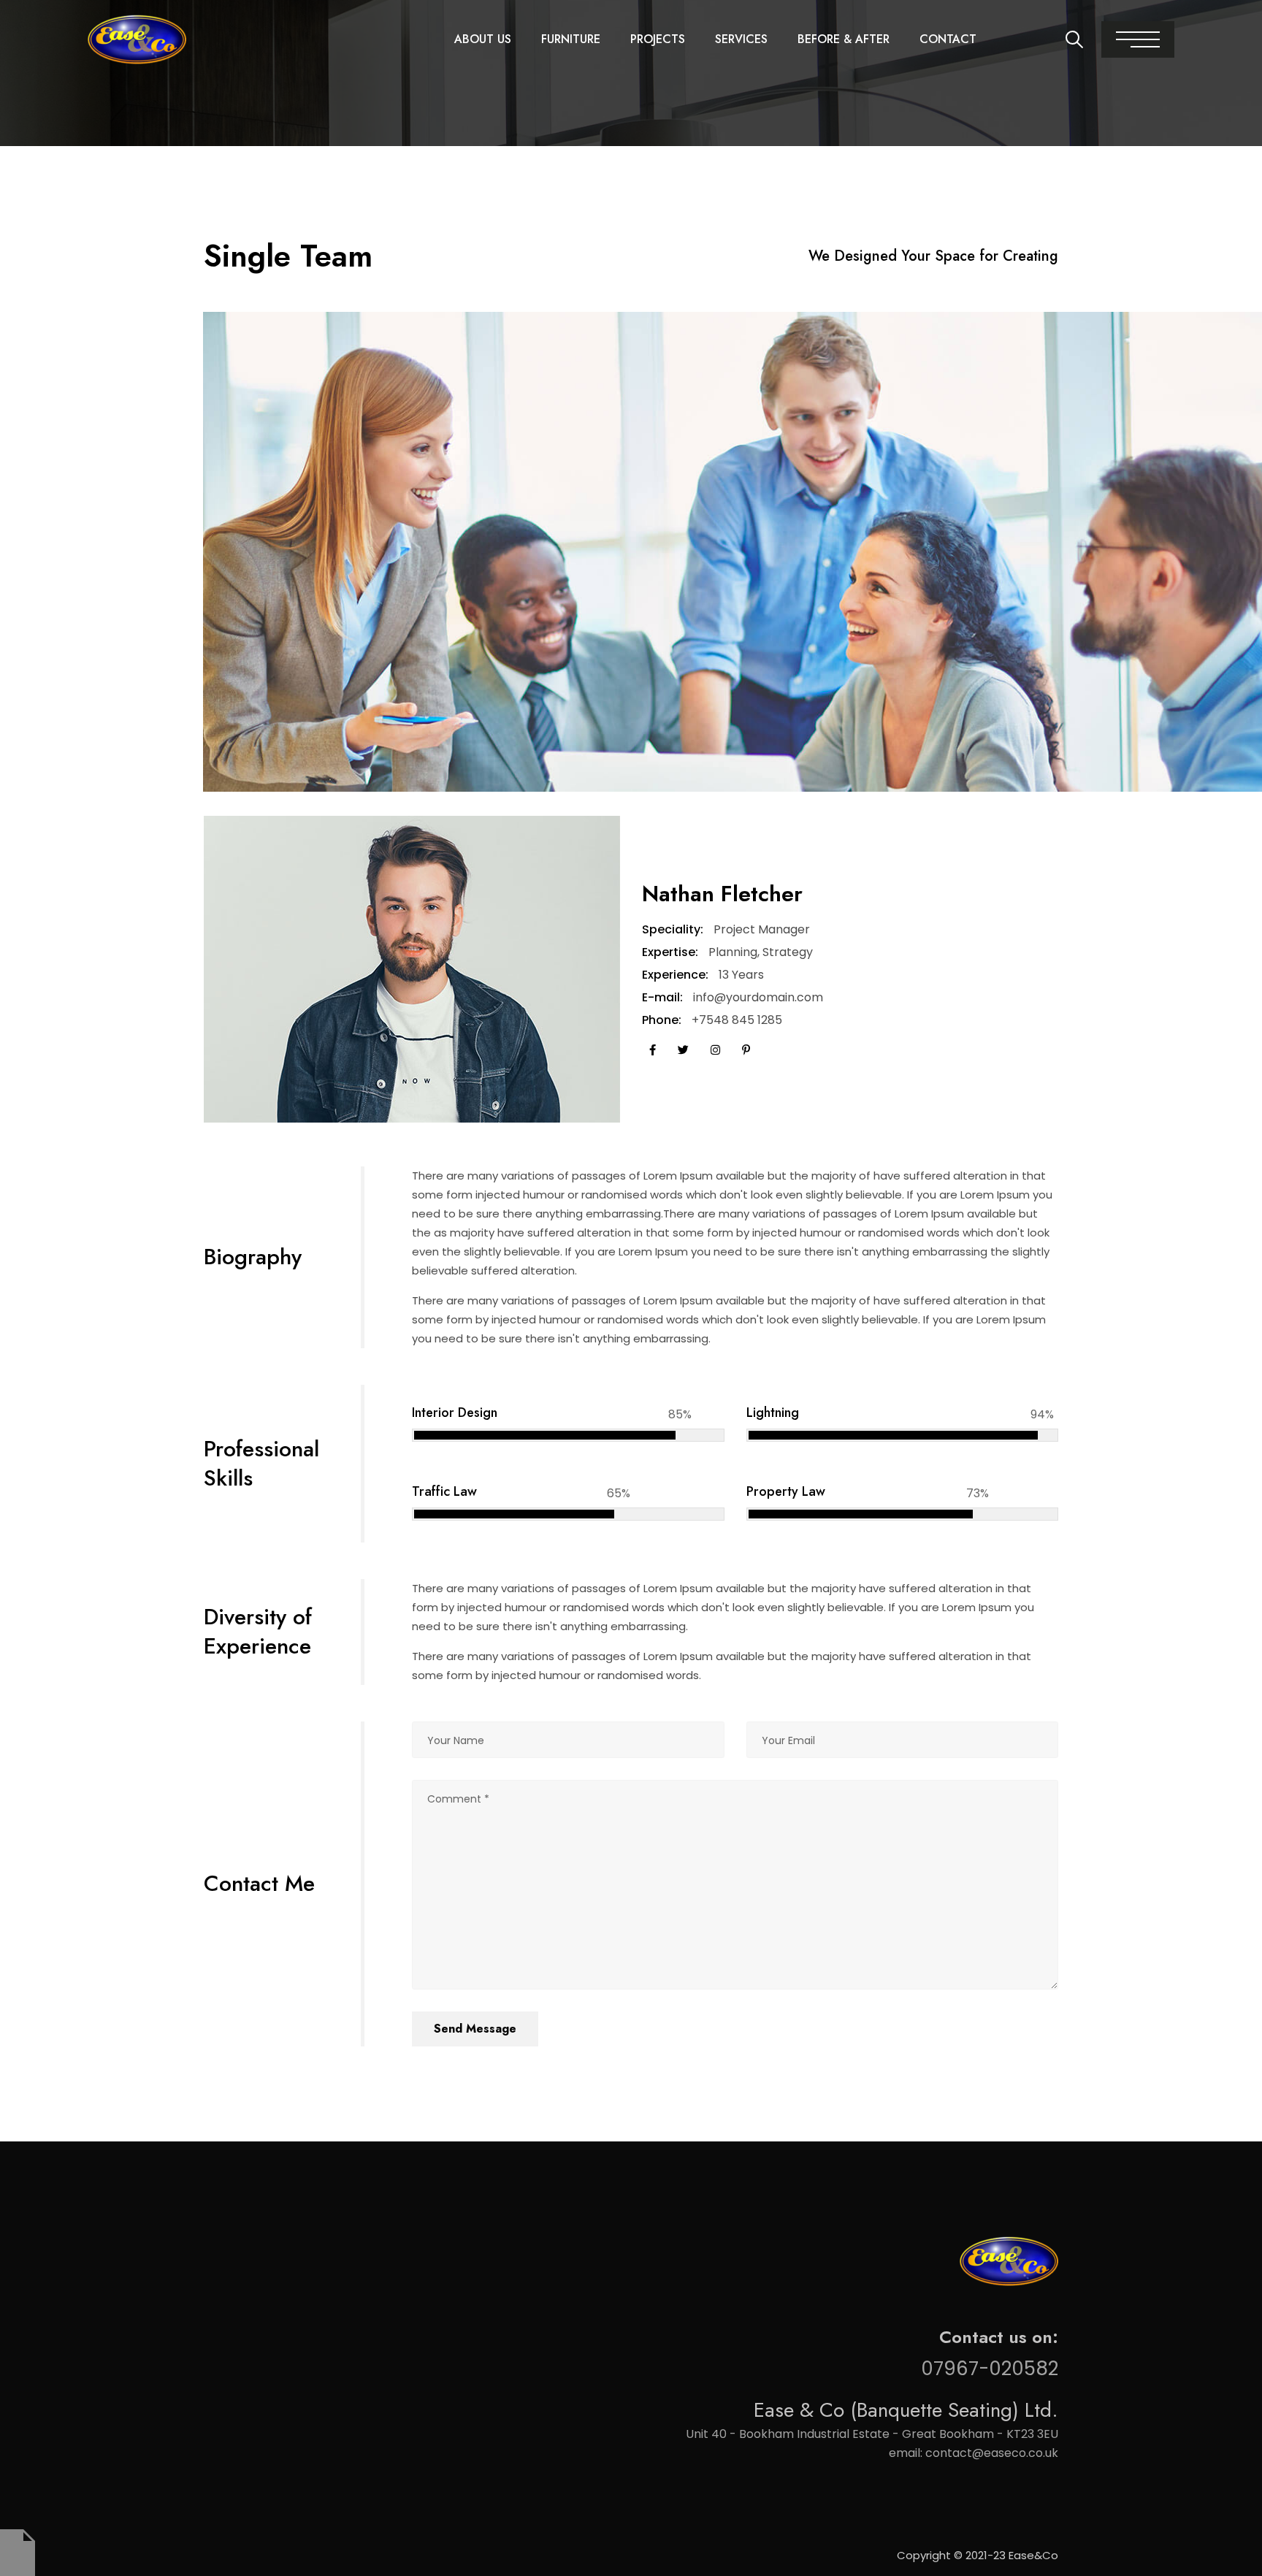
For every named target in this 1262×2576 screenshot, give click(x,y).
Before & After (844, 39)
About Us (483, 39)
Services (741, 39)
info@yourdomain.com (758, 997)
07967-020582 (990, 2369)
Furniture (571, 39)
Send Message (475, 2029)
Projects (658, 39)
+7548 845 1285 (737, 1020)
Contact (948, 39)
